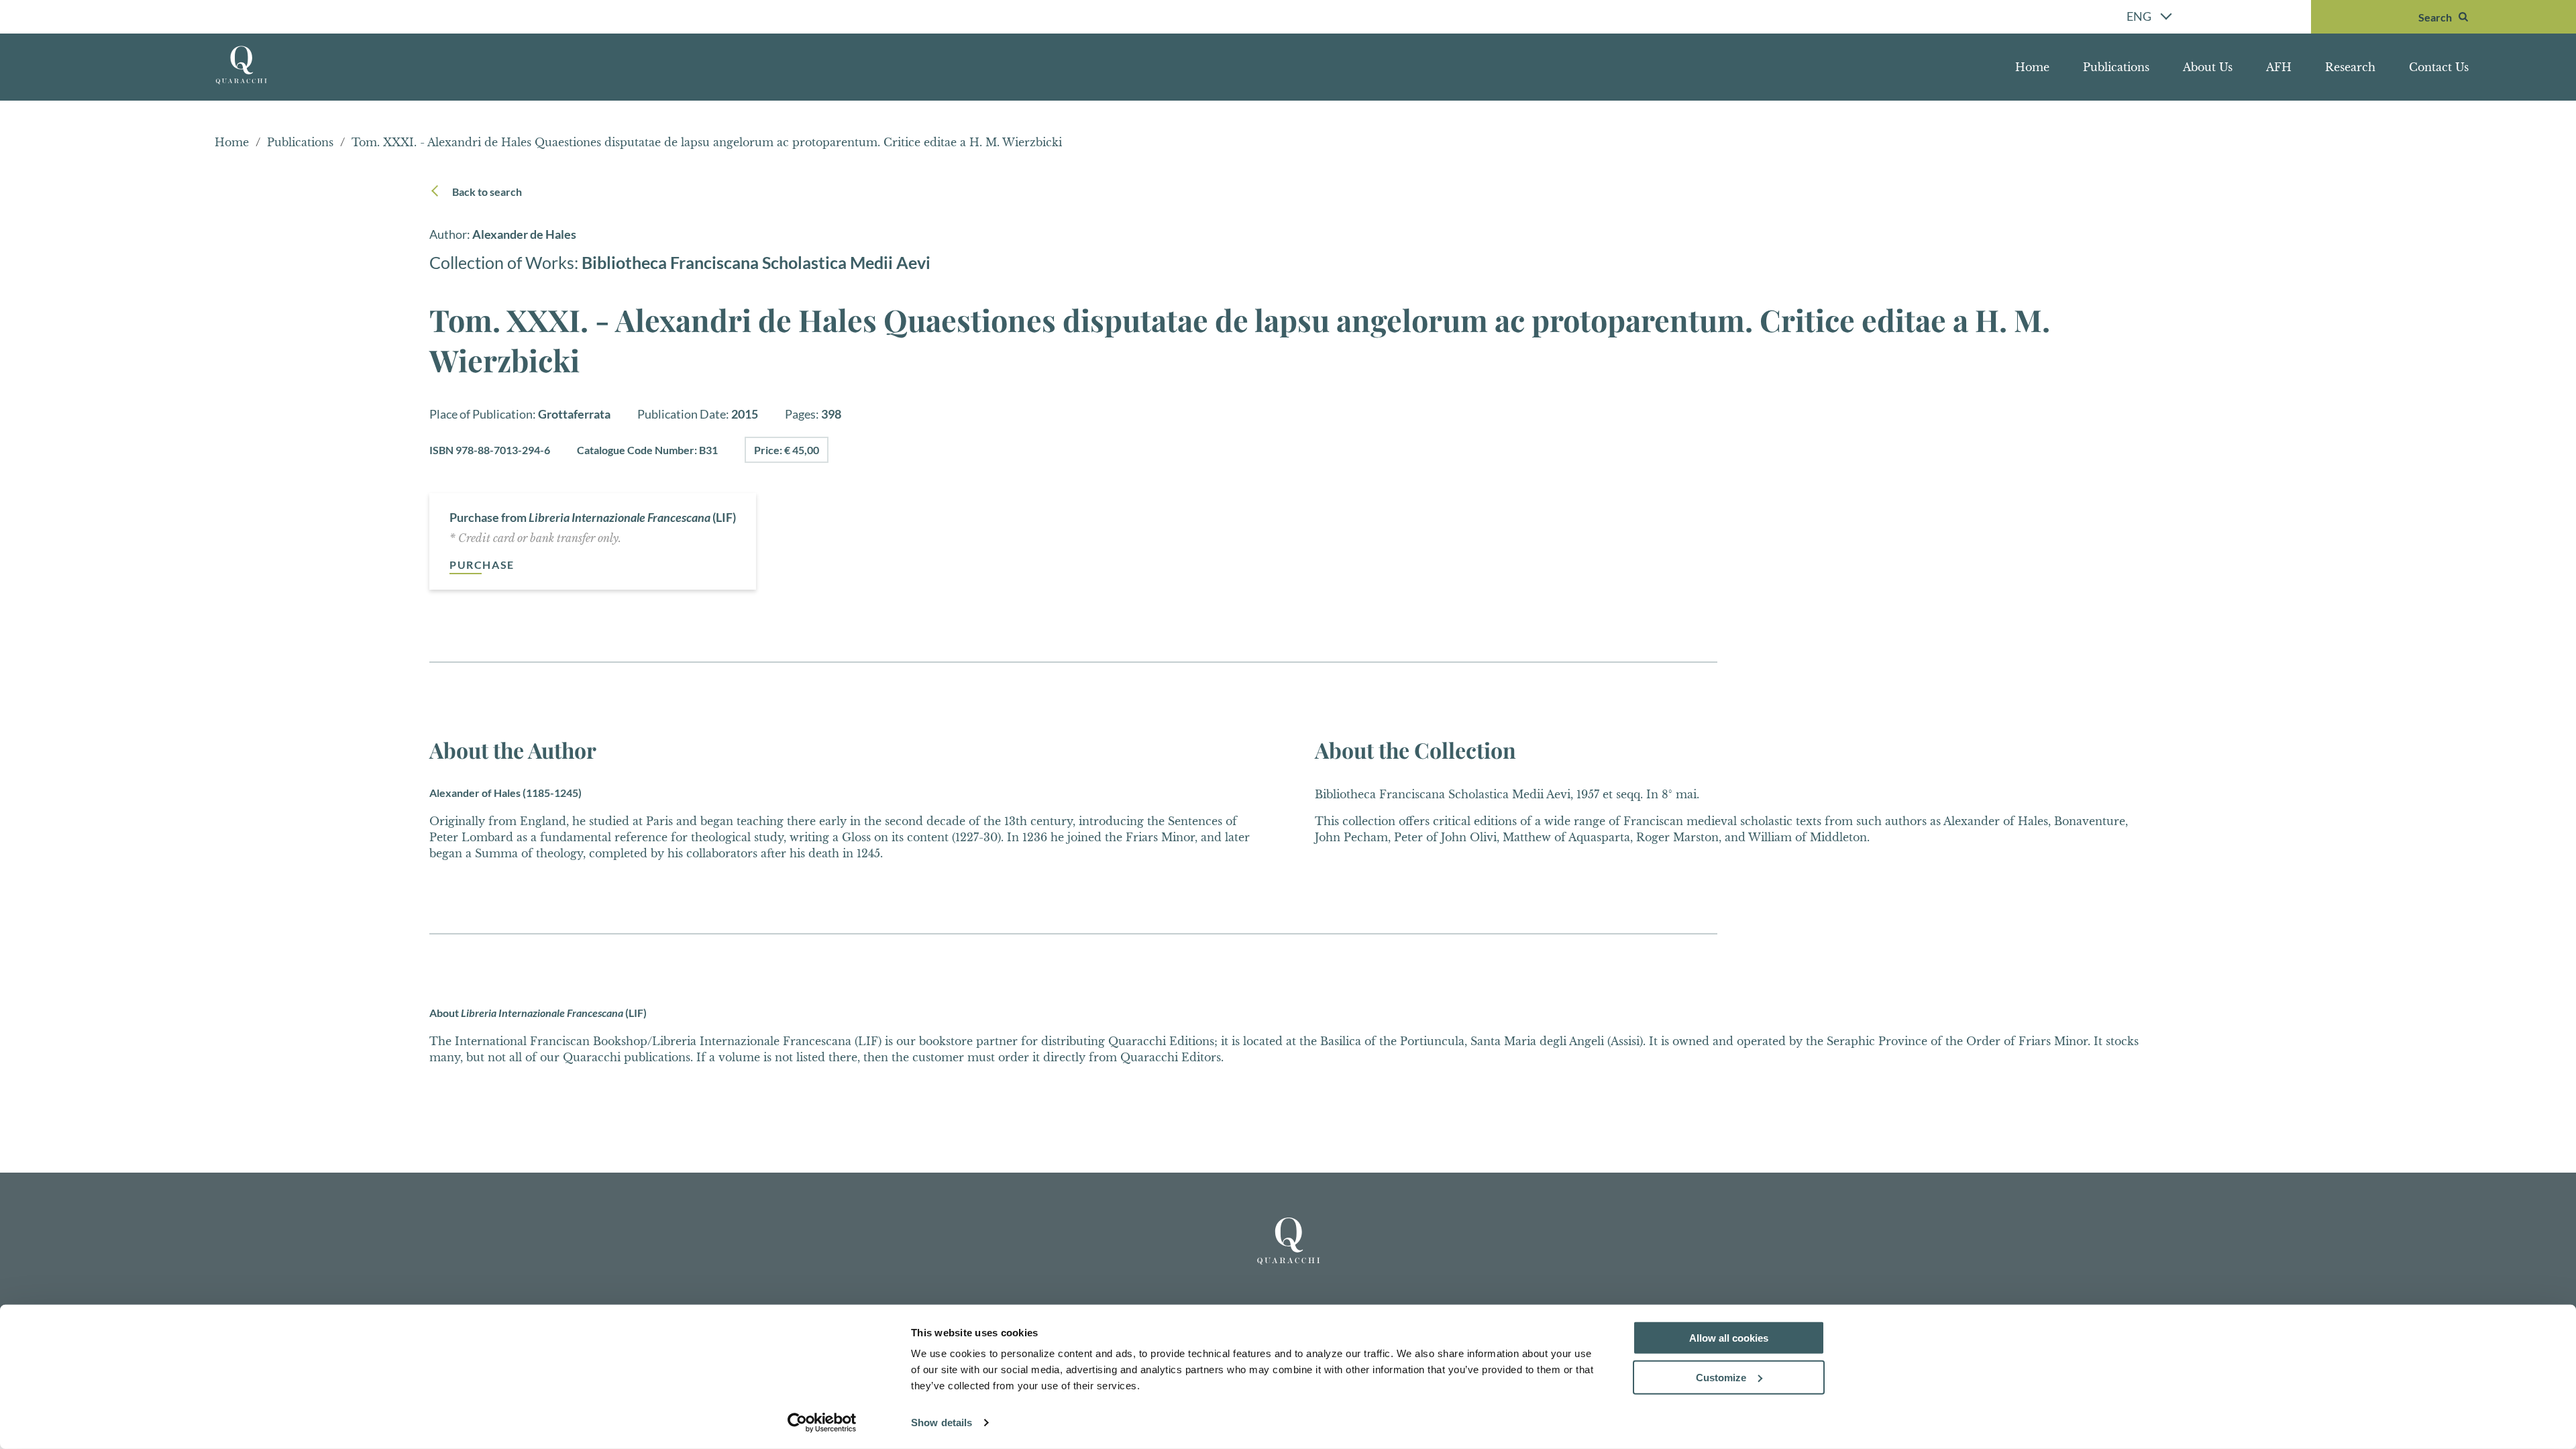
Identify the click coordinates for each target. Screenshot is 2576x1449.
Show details (942, 1423)
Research (2350, 67)
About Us (2208, 67)
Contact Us (2439, 67)
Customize (1721, 1378)
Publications (2116, 67)
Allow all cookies (1729, 1338)
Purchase (482, 565)
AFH (2279, 67)
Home (2032, 67)
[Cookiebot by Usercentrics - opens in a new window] (822, 1423)
